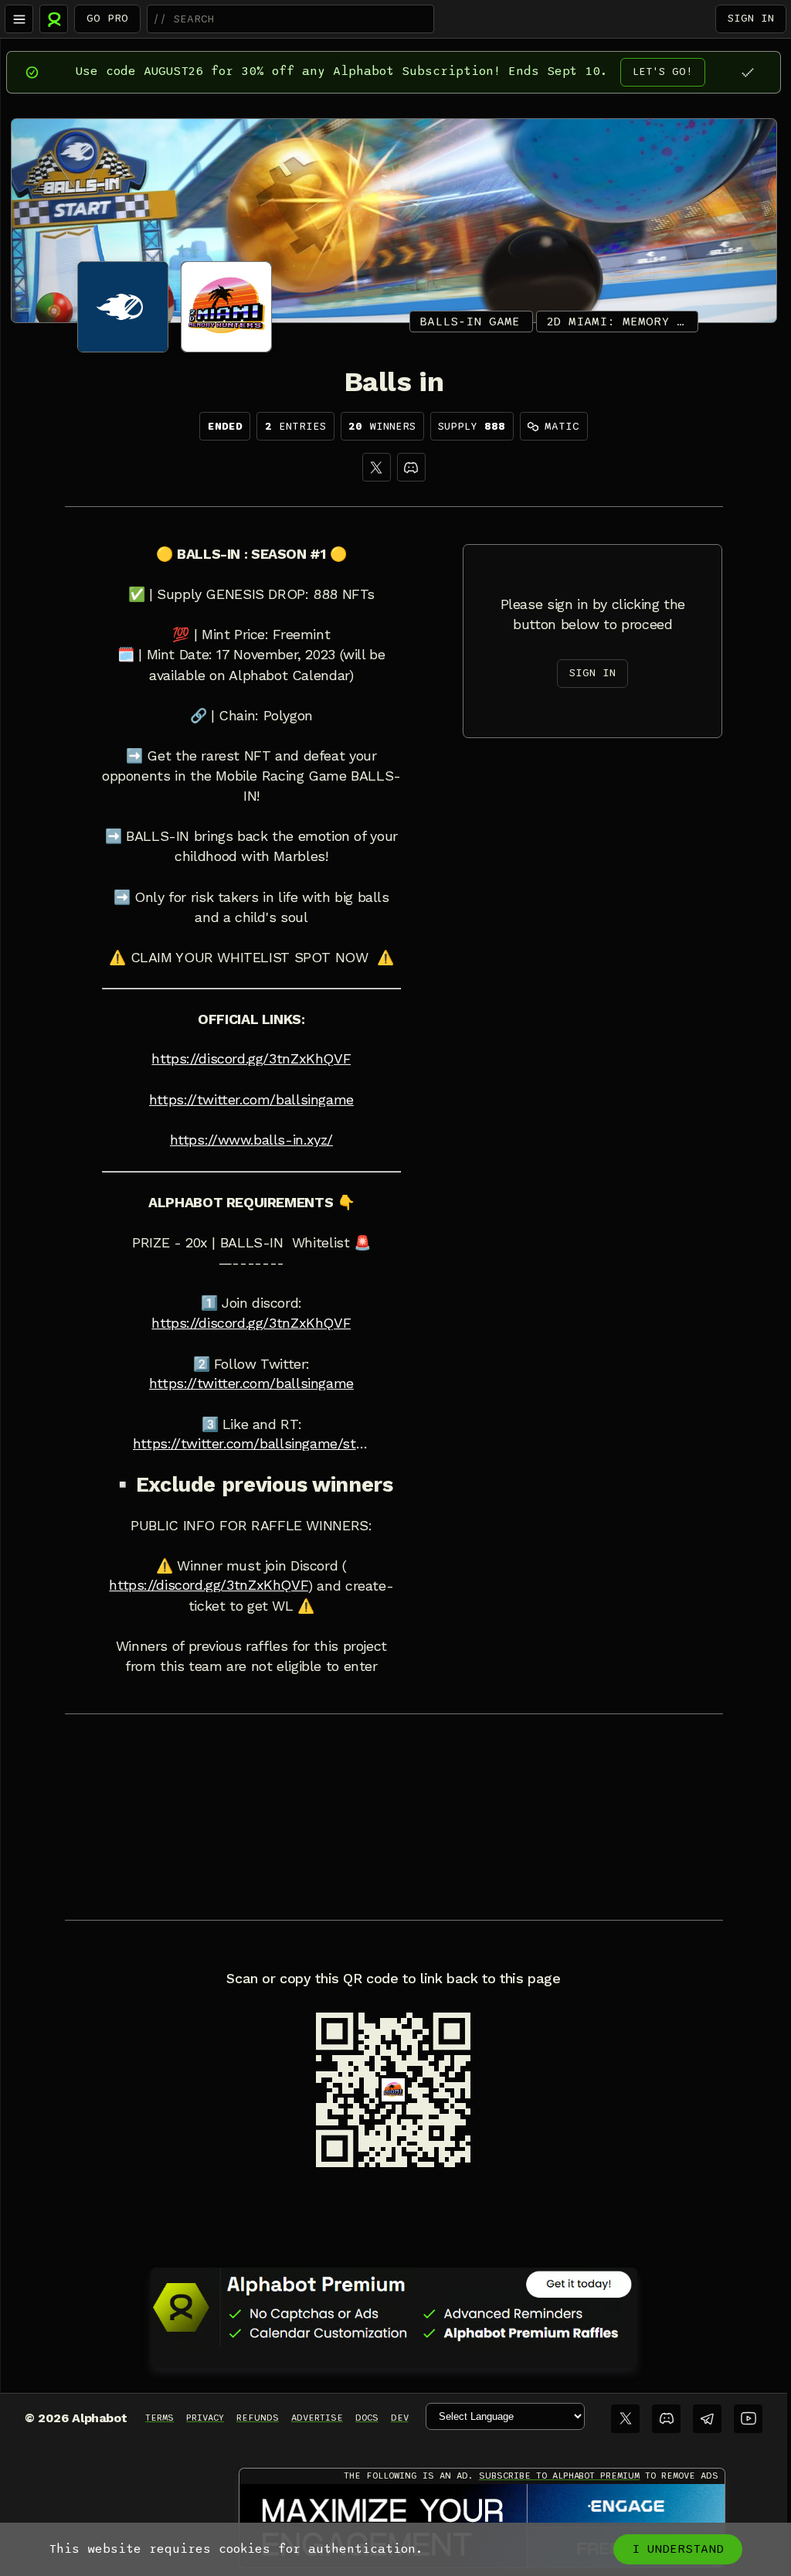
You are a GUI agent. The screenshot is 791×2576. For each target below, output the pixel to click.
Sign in (751, 18)
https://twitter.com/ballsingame (251, 1100)
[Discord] (411, 467)
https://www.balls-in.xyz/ (251, 1140)
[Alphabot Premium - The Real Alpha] (394, 2307)
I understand (678, 2549)
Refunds (258, 2418)
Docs (367, 2418)
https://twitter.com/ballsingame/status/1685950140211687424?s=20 (251, 1444)
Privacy (205, 2418)
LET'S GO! (663, 71)
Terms (160, 2418)
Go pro (107, 18)
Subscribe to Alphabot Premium (559, 2476)
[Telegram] (707, 2419)
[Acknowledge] (747, 72)
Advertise (317, 2418)
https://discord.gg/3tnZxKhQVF (251, 1059)
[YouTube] (748, 2419)
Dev (400, 2418)
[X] (377, 467)
